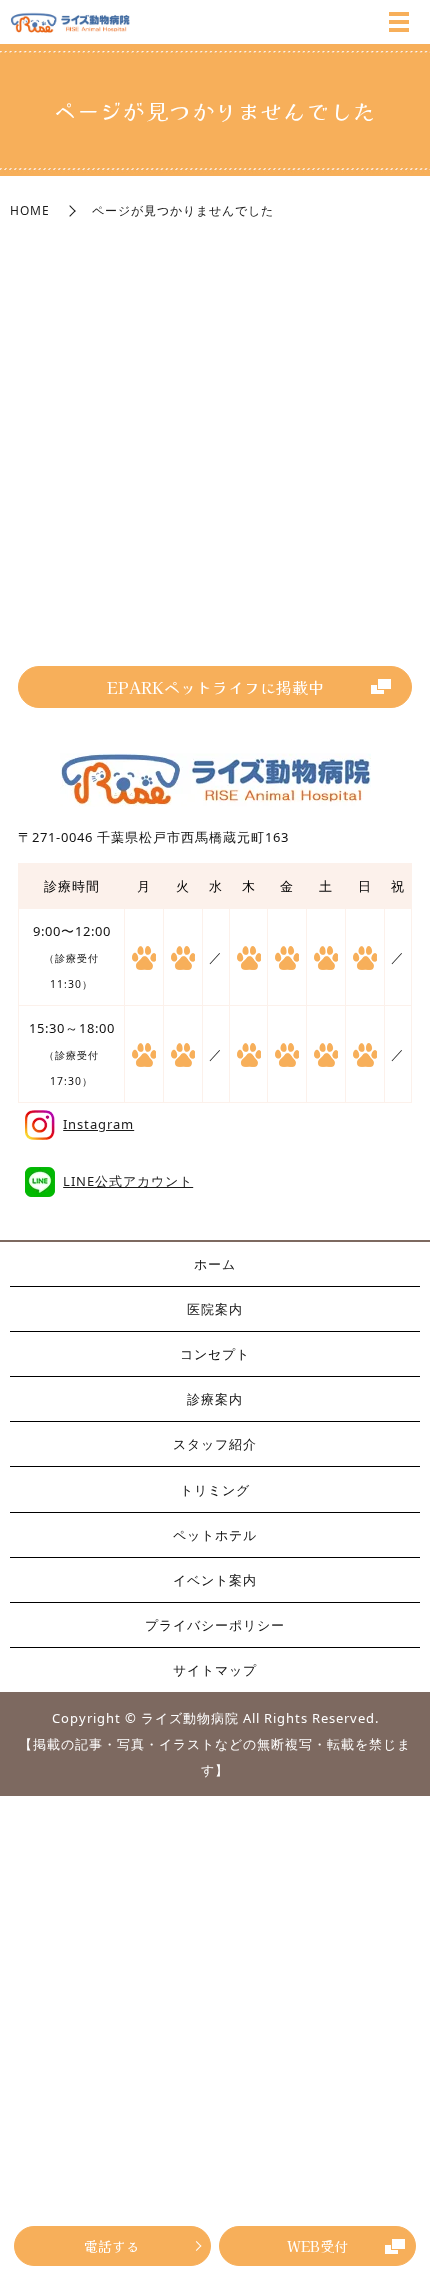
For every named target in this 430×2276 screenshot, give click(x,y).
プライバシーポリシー (215, 1625)
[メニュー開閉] (399, 22)
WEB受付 (317, 2246)
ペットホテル (215, 1535)
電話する (112, 2246)
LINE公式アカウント (128, 1181)
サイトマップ (215, 1670)
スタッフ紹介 (215, 1444)
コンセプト (215, 1354)
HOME (30, 210)
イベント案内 (215, 1580)
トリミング (215, 1490)
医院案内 (215, 1309)
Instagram (98, 1124)
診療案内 (215, 1399)
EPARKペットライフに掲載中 (215, 687)
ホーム (215, 1264)
